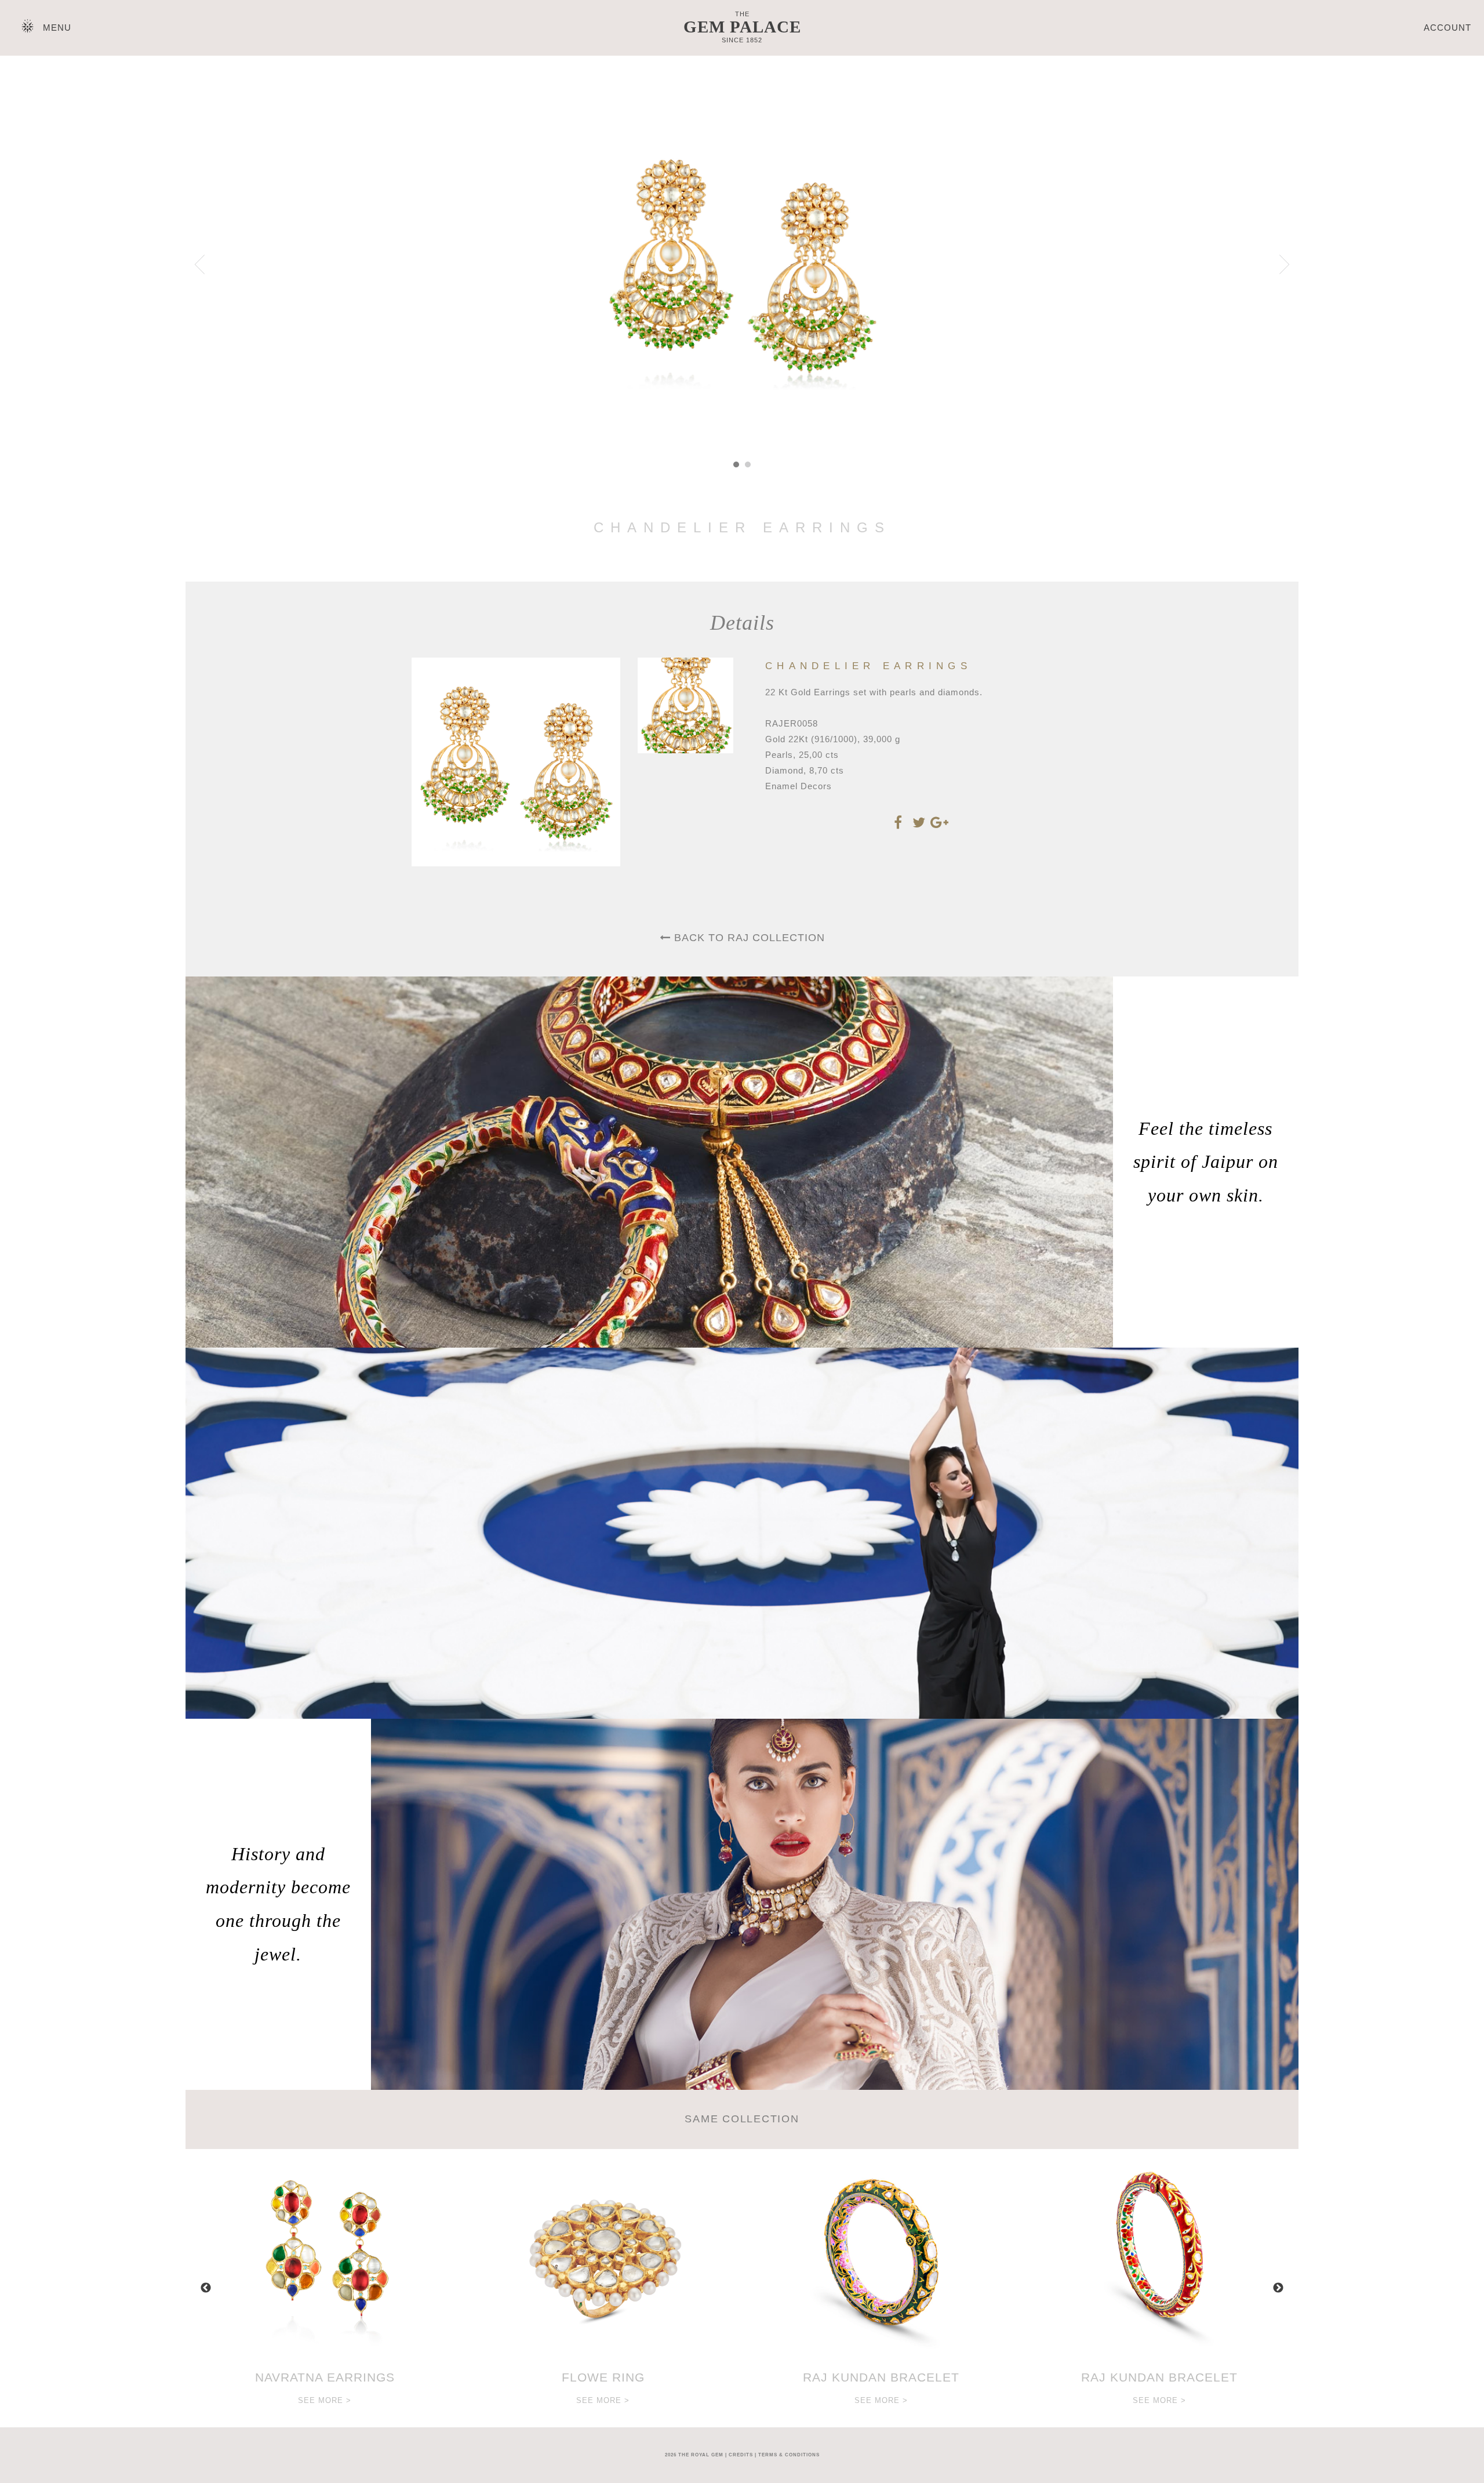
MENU (57, 28)
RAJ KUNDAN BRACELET (881, 2377)
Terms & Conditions (789, 2455)
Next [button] (1278, 2288)
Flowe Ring (603, 2377)
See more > (325, 2400)
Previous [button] (206, 2288)
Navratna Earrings (325, 2377)
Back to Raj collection (748, 938)
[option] (325, 2288)
